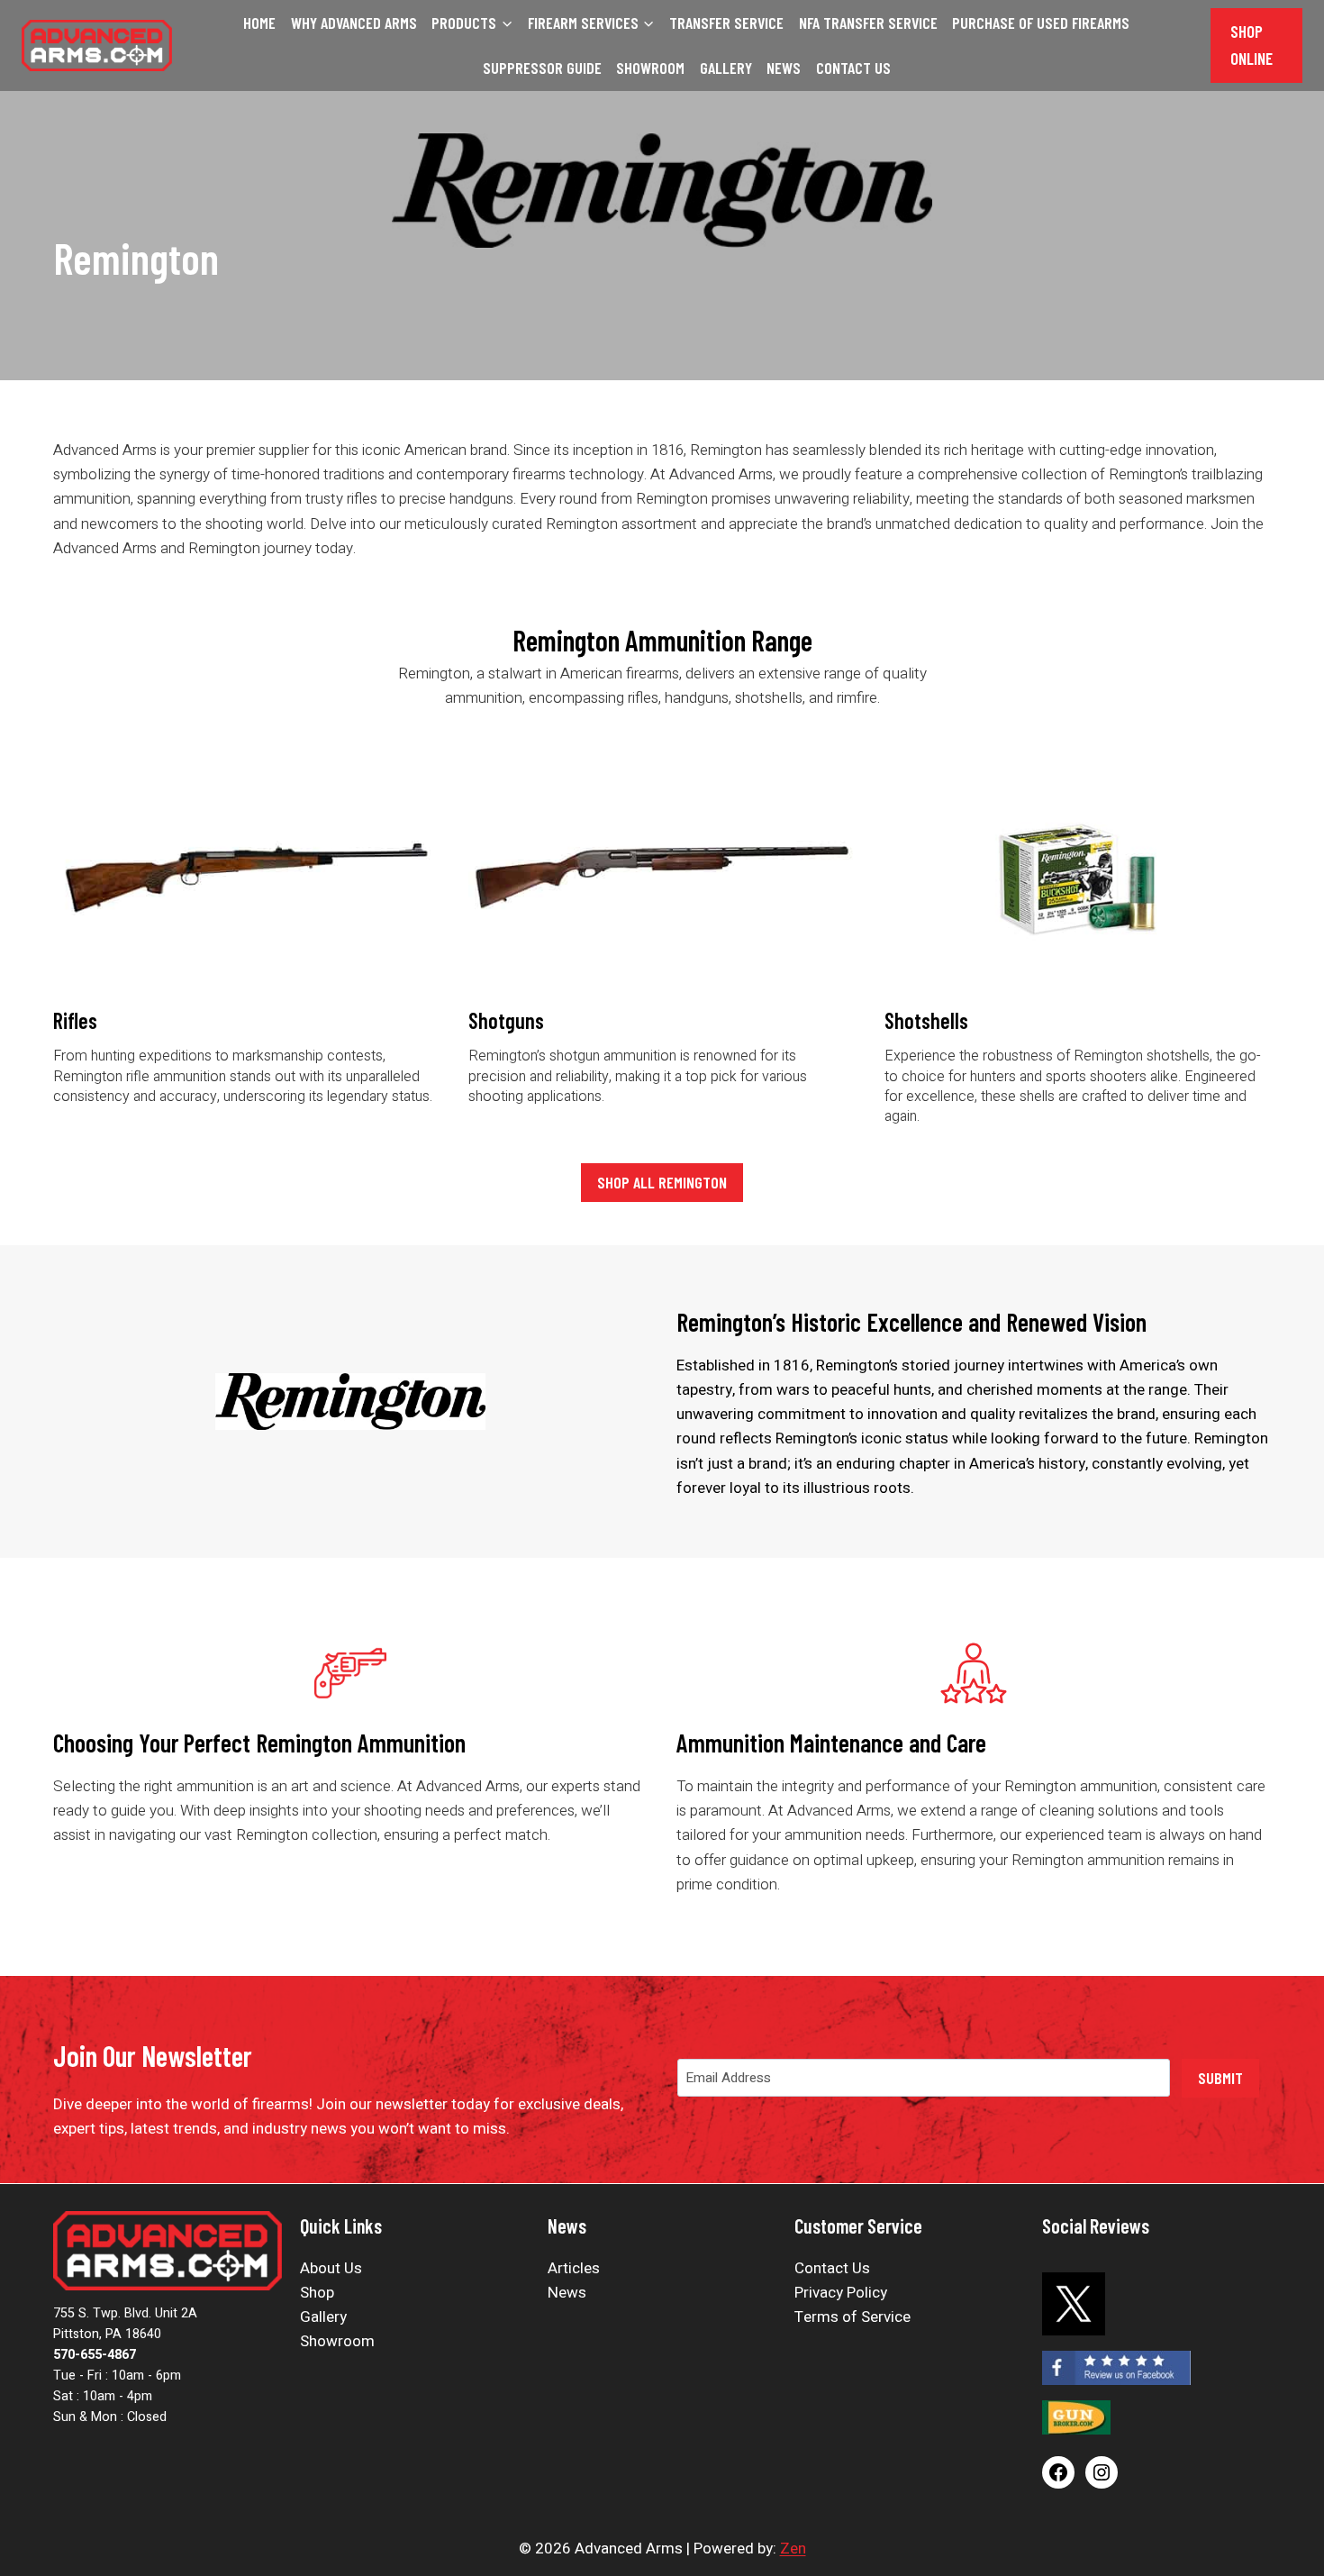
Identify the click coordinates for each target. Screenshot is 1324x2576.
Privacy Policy (841, 2293)
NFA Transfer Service (868, 23)
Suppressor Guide (542, 68)
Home (259, 23)
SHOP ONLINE (1251, 45)
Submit (1220, 2078)
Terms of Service (852, 2317)
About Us (331, 2268)
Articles (574, 2268)
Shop (317, 2293)
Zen (793, 2549)
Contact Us (853, 68)
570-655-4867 (95, 2355)
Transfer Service (726, 23)
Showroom (650, 68)
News (784, 68)
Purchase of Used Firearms (1041, 23)
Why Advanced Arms (354, 23)
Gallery (726, 68)
